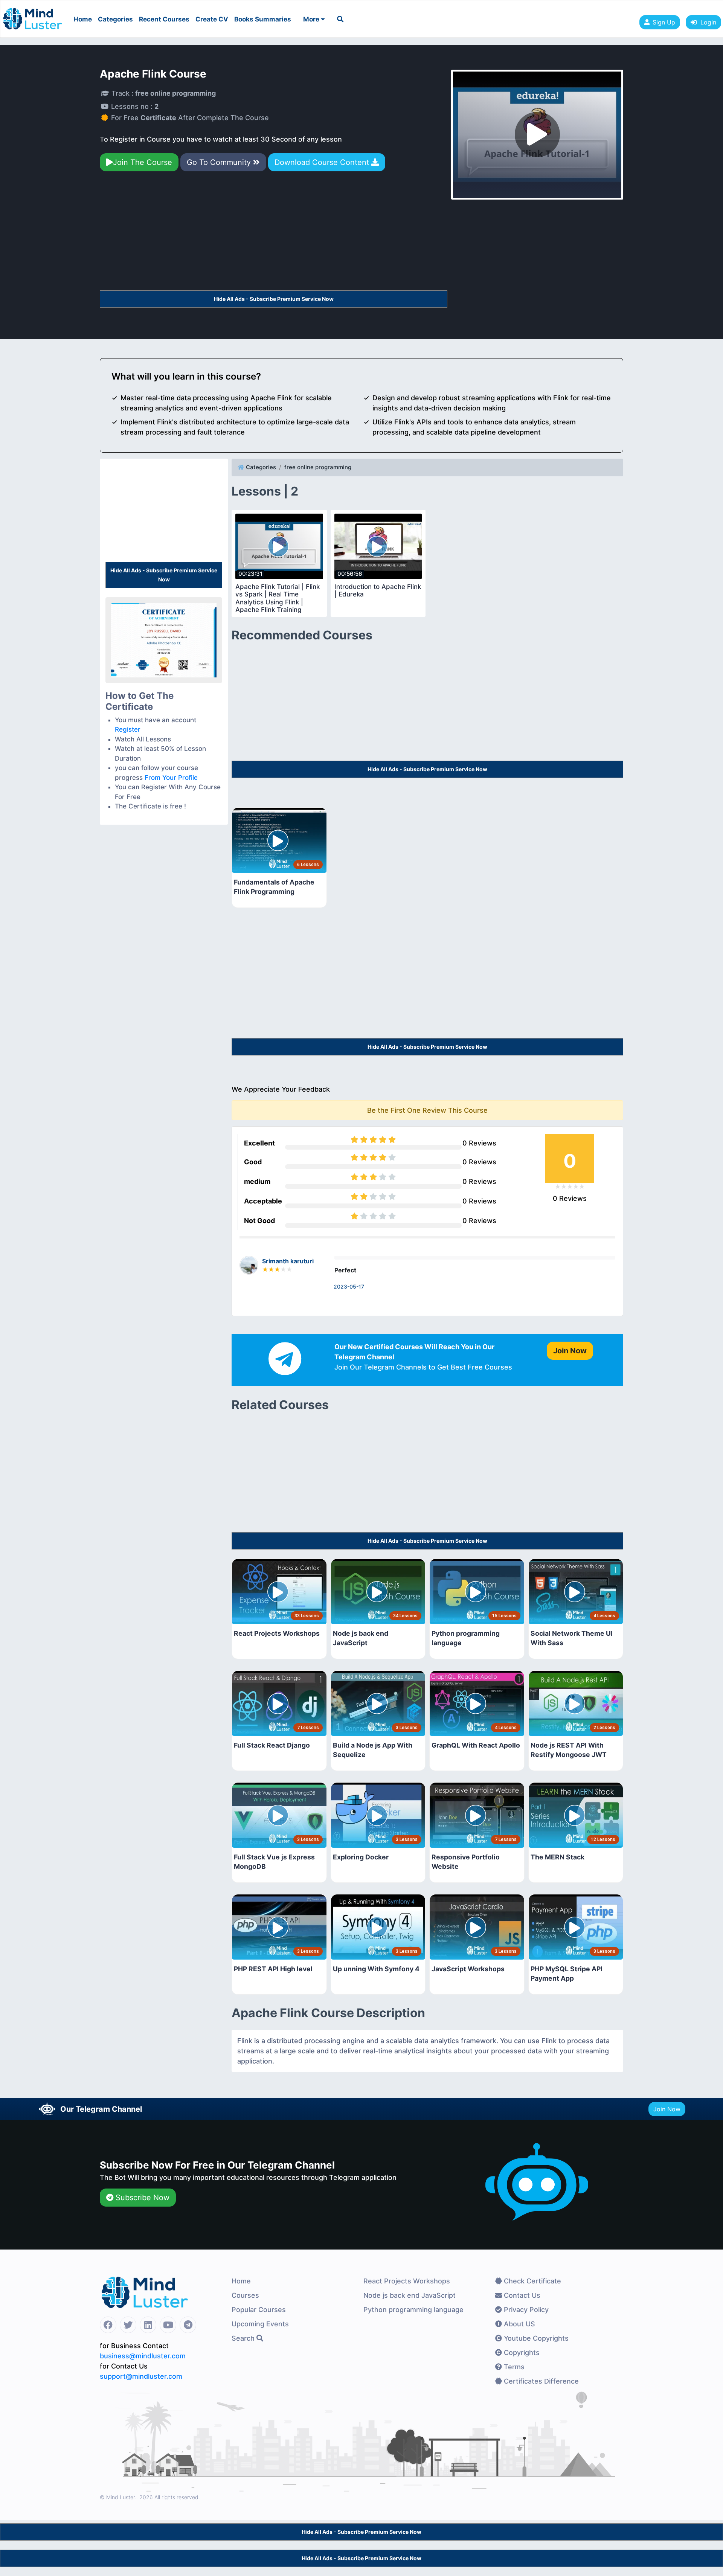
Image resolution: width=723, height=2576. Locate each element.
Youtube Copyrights (535, 2338)
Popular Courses (259, 2310)
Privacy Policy (525, 2310)
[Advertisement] (274, 234)
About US (519, 2324)
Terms (513, 2367)
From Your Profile (171, 778)
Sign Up (664, 22)
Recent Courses (164, 19)
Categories (115, 19)
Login (706, 22)
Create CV (212, 19)
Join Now (667, 2109)
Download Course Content (323, 162)
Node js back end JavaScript (410, 2295)
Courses (245, 2295)
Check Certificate (532, 2281)
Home (83, 19)
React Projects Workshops (407, 2281)
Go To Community (220, 162)
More (312, 19)
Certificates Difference (540, 2381)
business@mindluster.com (143, 2356)
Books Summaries (263, 19)
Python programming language (413, 2310)
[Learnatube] (32, 15)
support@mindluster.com (141, 2376)
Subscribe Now (141, 2198)
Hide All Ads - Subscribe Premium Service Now (274, 299)
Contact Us (521, 2295)
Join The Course (143, 162)
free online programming (318, 467)
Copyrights (521, 2353)
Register (128, 729)
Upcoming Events (260, 2324)
